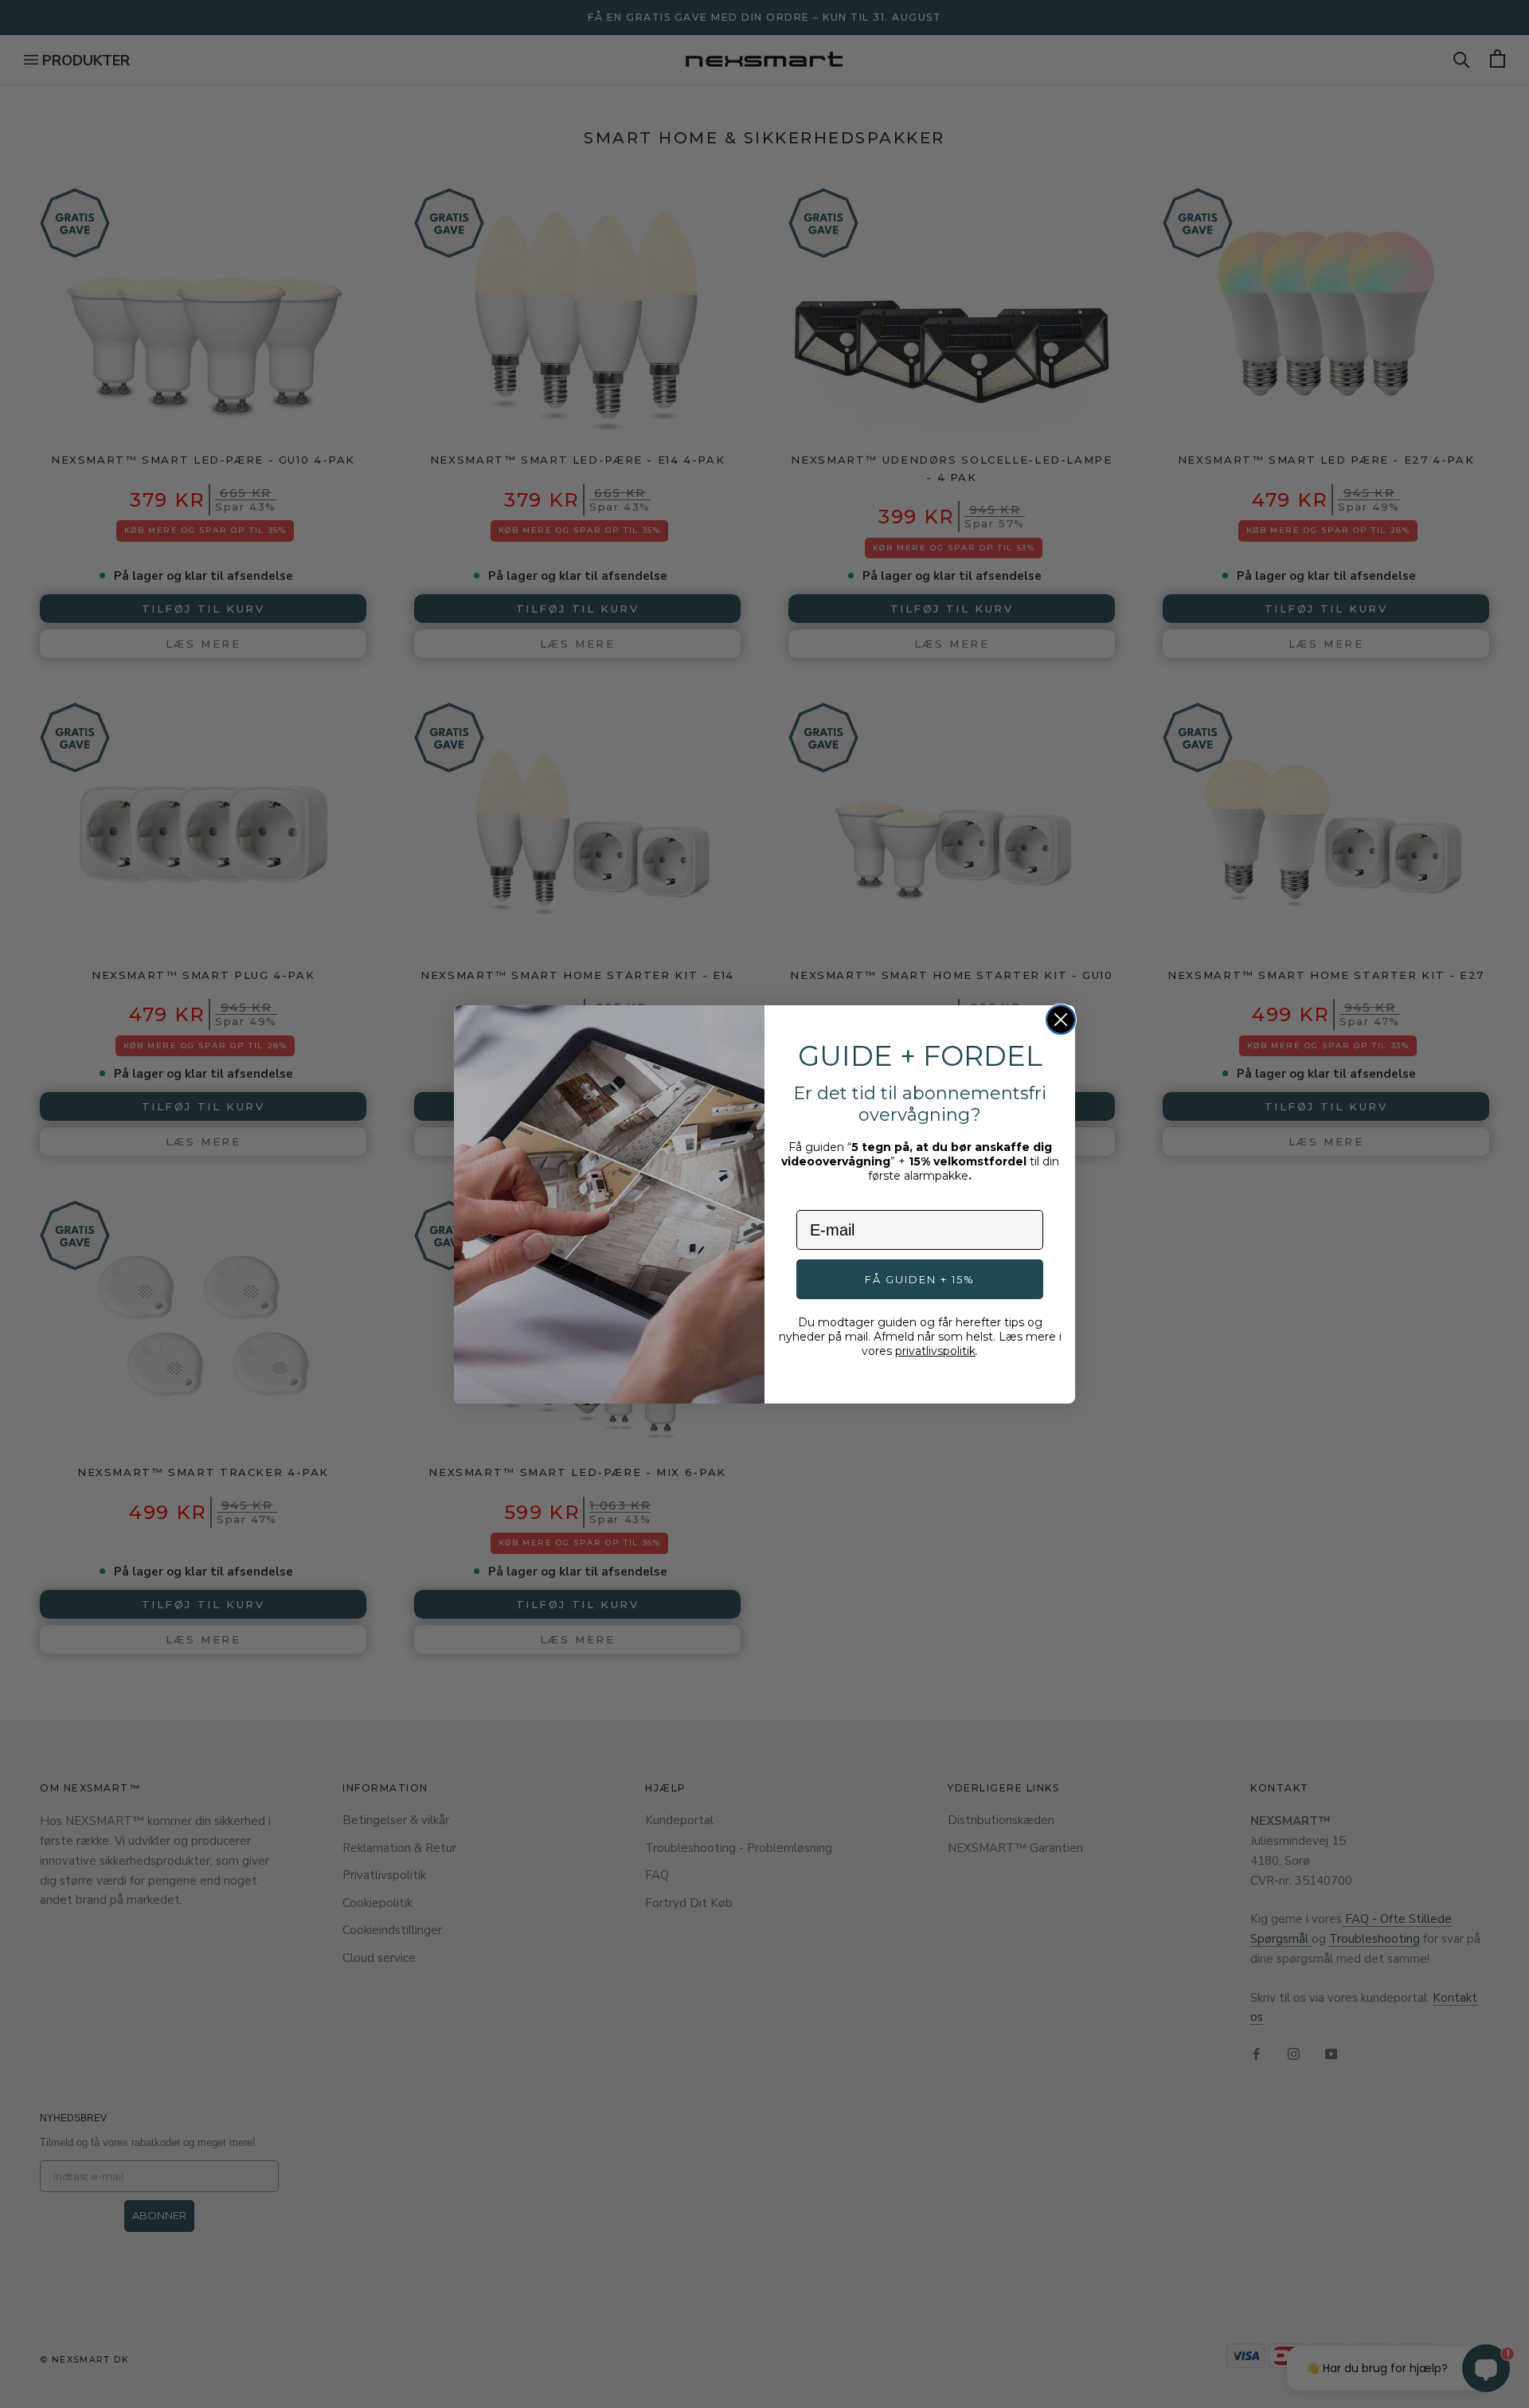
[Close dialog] (1061, 1020)
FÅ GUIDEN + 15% (920, 1279)
